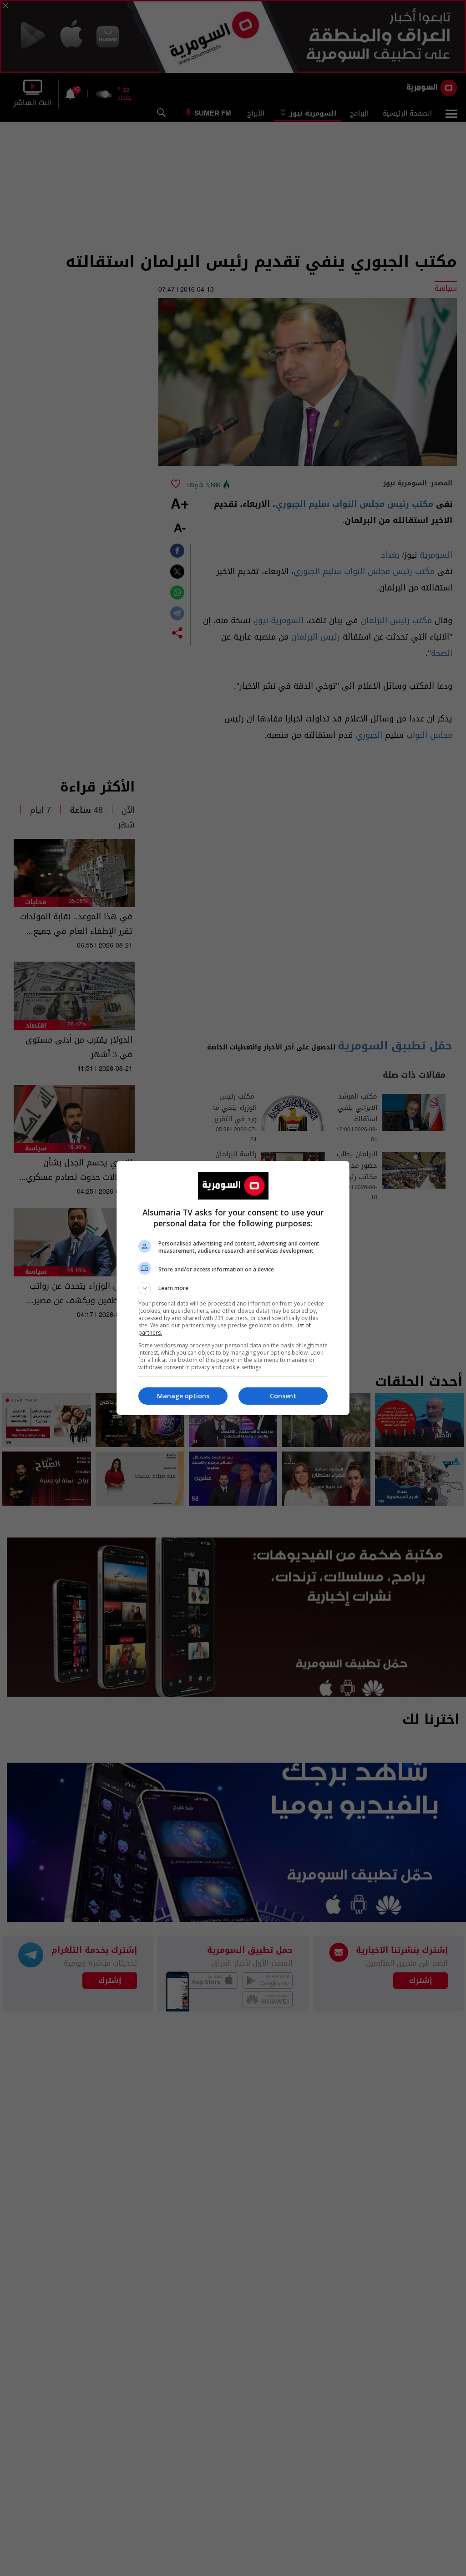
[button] (233, 1288)
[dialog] (233, 1288)
